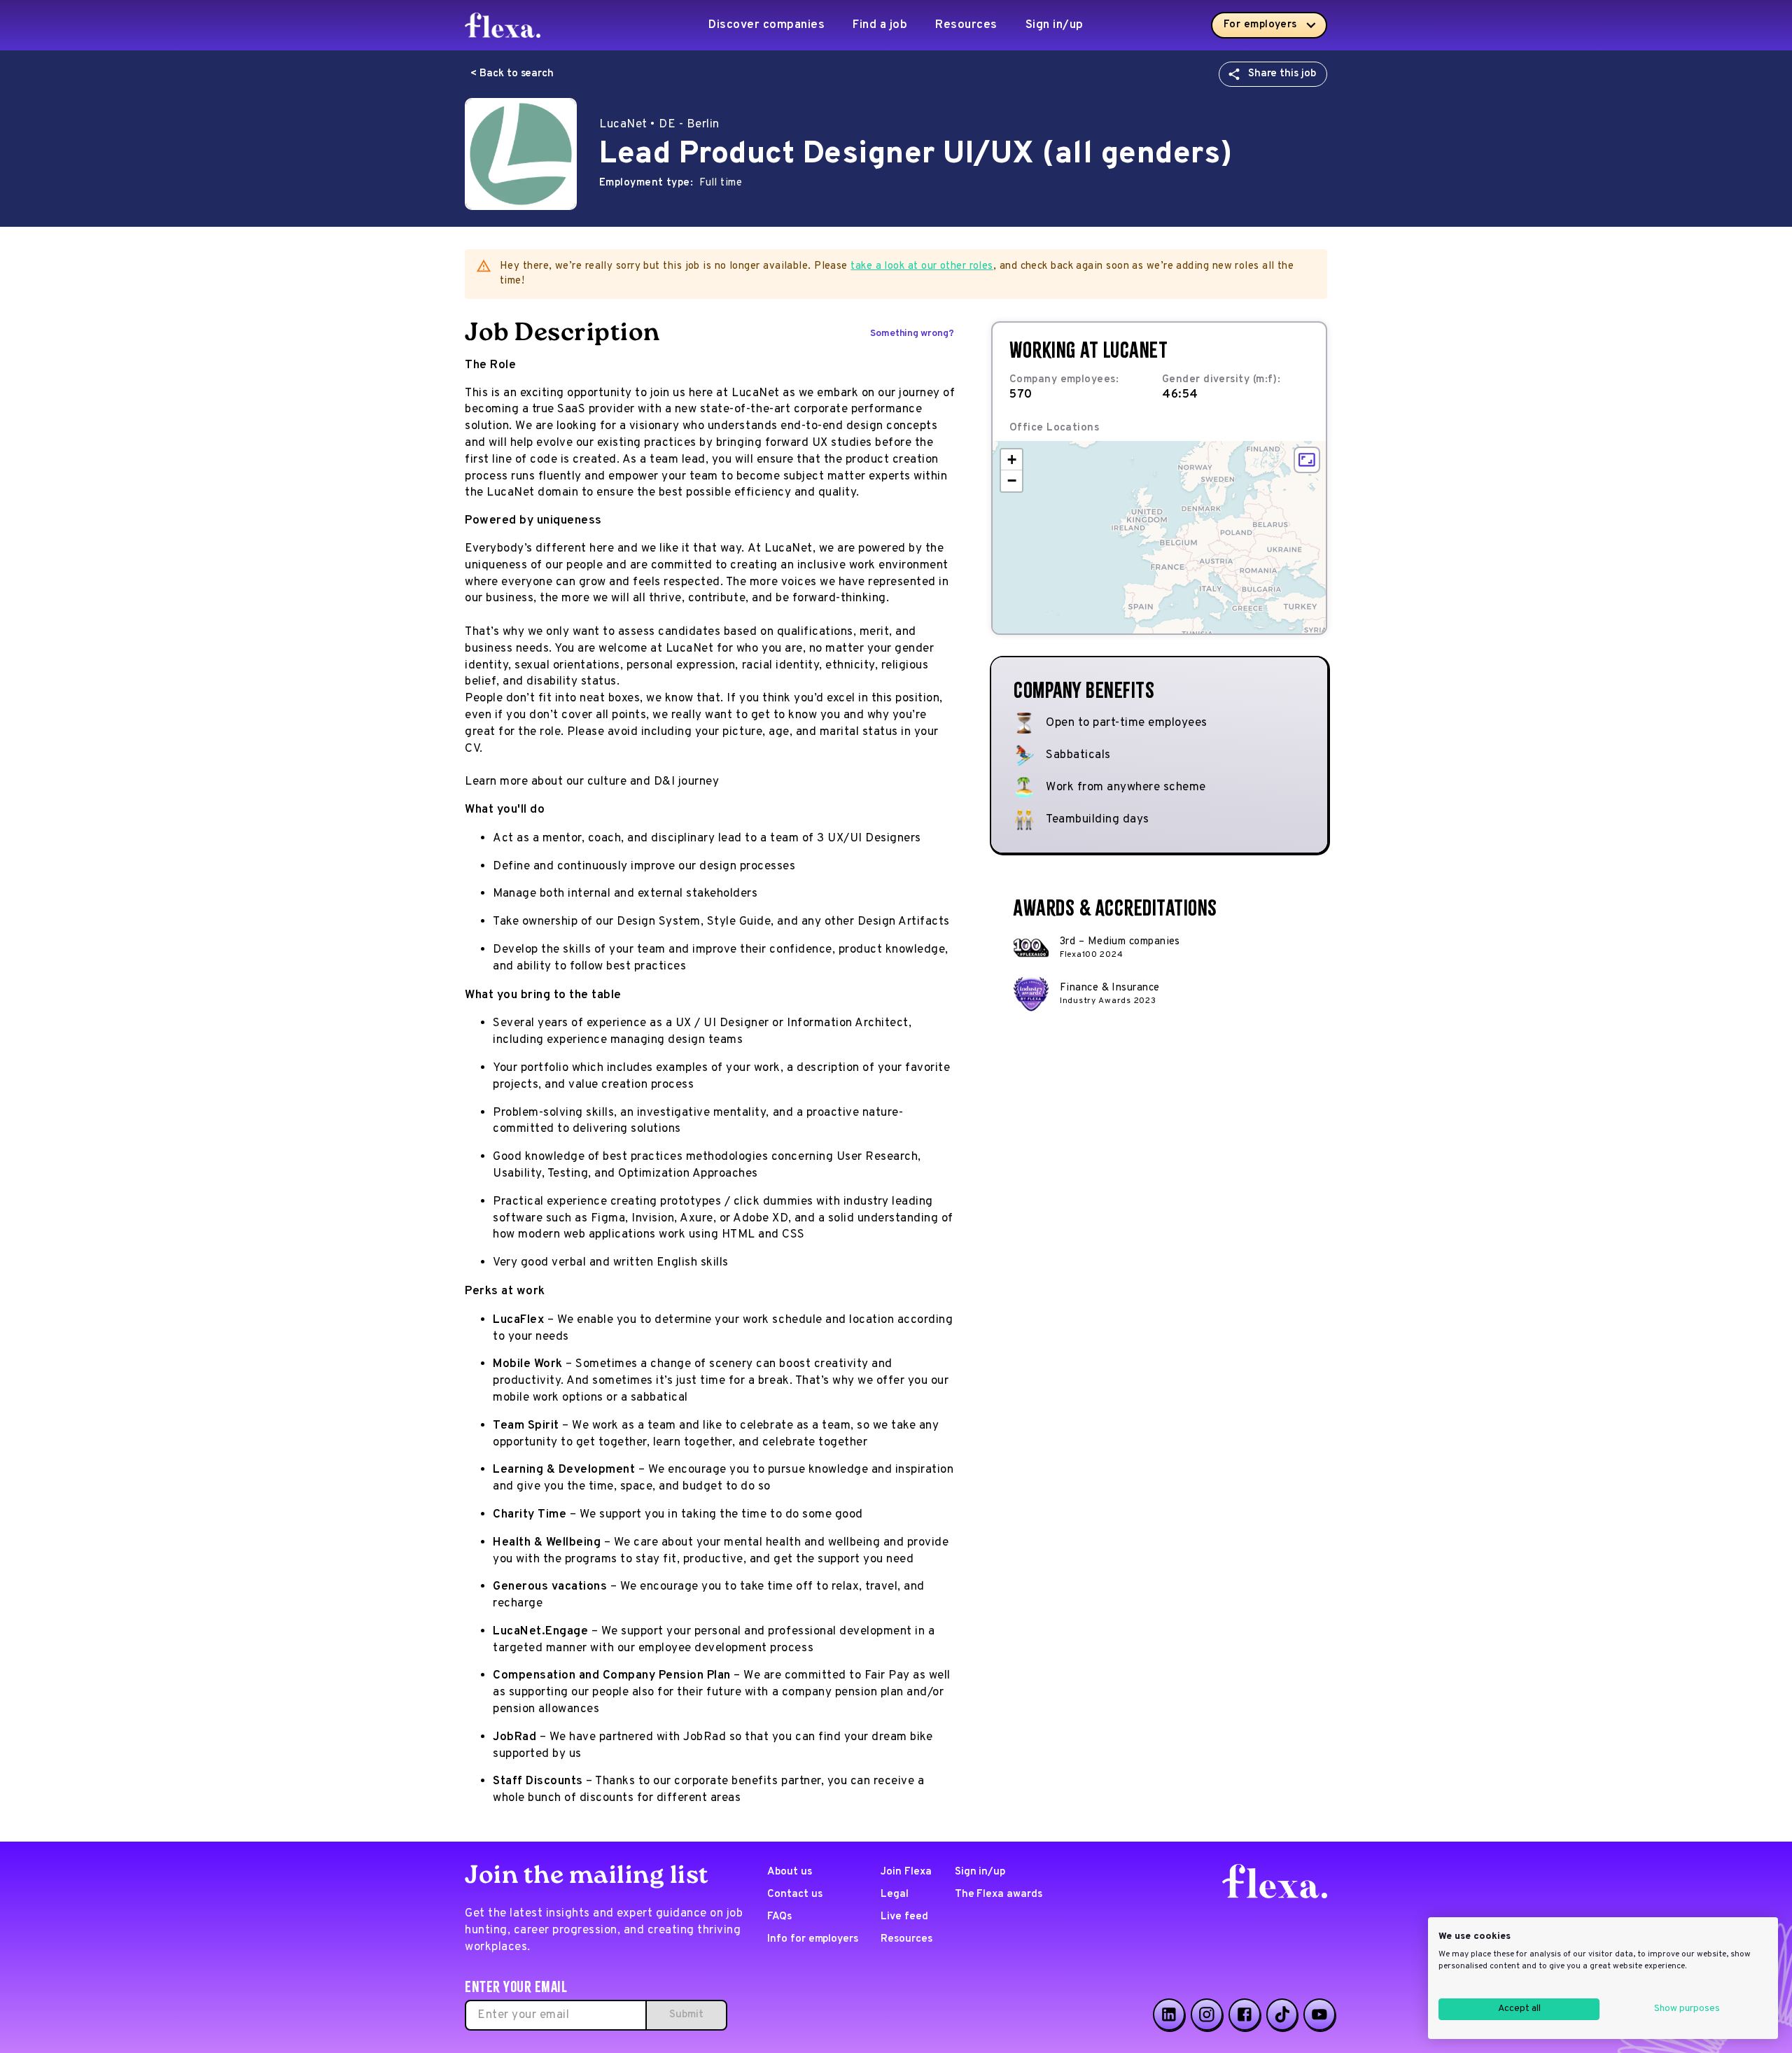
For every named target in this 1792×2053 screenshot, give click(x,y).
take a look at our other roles (922, 266)
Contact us (795, 1894)
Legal (895, 1894)
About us (790, 1872)
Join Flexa (906, 1872)
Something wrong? (912, 334)
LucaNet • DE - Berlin (659, 125)
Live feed (904, 1917)
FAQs (779, 1917)
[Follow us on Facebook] (1245, 2015)
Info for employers (813, 1939)
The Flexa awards (999, 1894)
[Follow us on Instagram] (1207, 2015)
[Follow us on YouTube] (1319, 2015)
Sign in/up (1055, 25)
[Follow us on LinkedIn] (1169, 2015)
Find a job (880, 25)
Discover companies (766, 25)
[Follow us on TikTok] (1282, 2015)
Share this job (1282, 74)
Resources (966, 25)
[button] (1011, 460)
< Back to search (512, 74)
